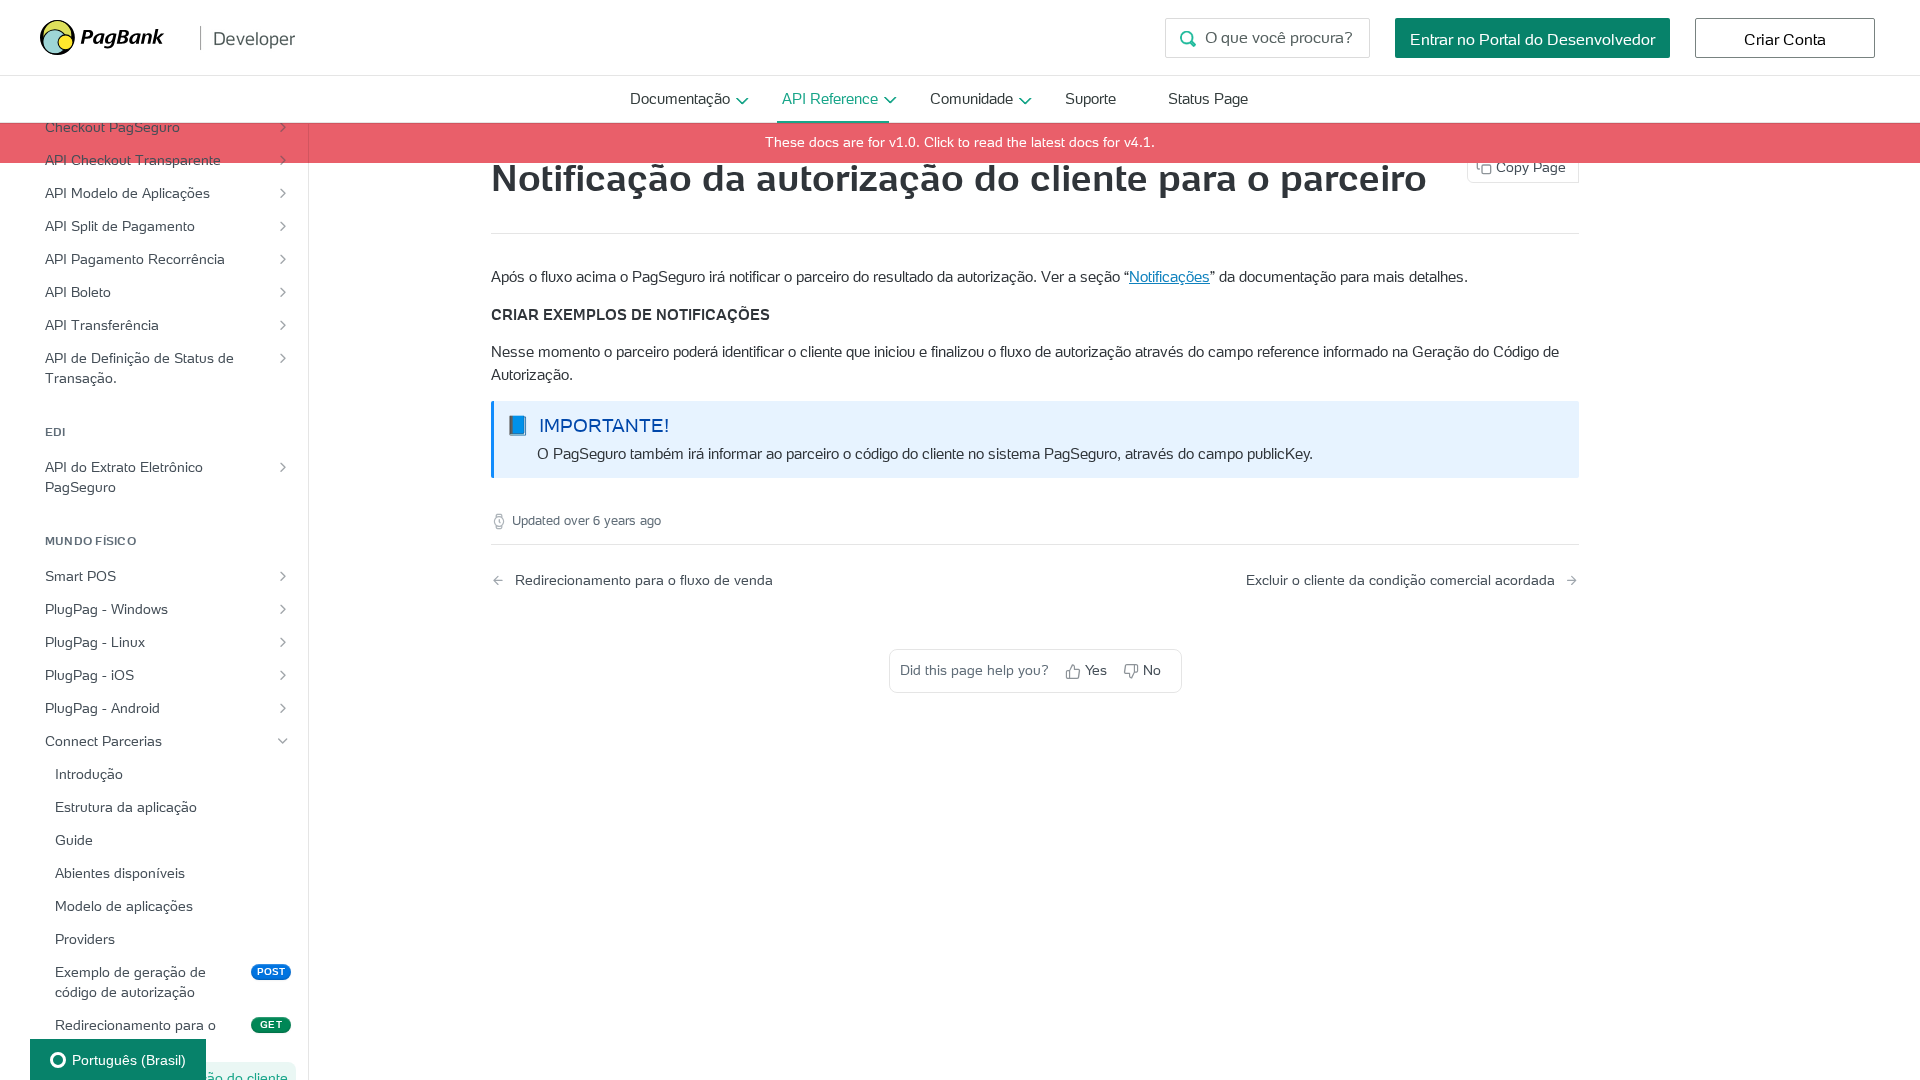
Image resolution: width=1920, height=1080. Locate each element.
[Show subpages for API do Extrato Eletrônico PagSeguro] (283, 467)
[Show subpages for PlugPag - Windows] (283, 609)
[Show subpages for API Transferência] (283, 325)
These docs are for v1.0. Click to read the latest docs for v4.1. (960, 142)
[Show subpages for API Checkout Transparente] (283, 160)
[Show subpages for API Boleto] (283, 292)
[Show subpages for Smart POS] (283, 576)
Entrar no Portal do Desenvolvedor (1532, 39)
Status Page (1208, 98)
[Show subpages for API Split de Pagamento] (283, 226)
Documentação (680, 98)
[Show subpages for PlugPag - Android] (283, 708)
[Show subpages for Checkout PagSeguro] (283, 127)
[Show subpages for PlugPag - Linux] (283, 642)
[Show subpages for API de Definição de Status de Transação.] (283, 358)
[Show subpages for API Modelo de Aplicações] (283, 193)
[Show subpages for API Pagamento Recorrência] (283, 259)
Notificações (1169, 276)
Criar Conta (1785, 39)
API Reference (830, 98)
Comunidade (971, 98)
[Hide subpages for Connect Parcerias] (283, 741)
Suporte (1090, 98)
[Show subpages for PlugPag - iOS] (283, 675)
